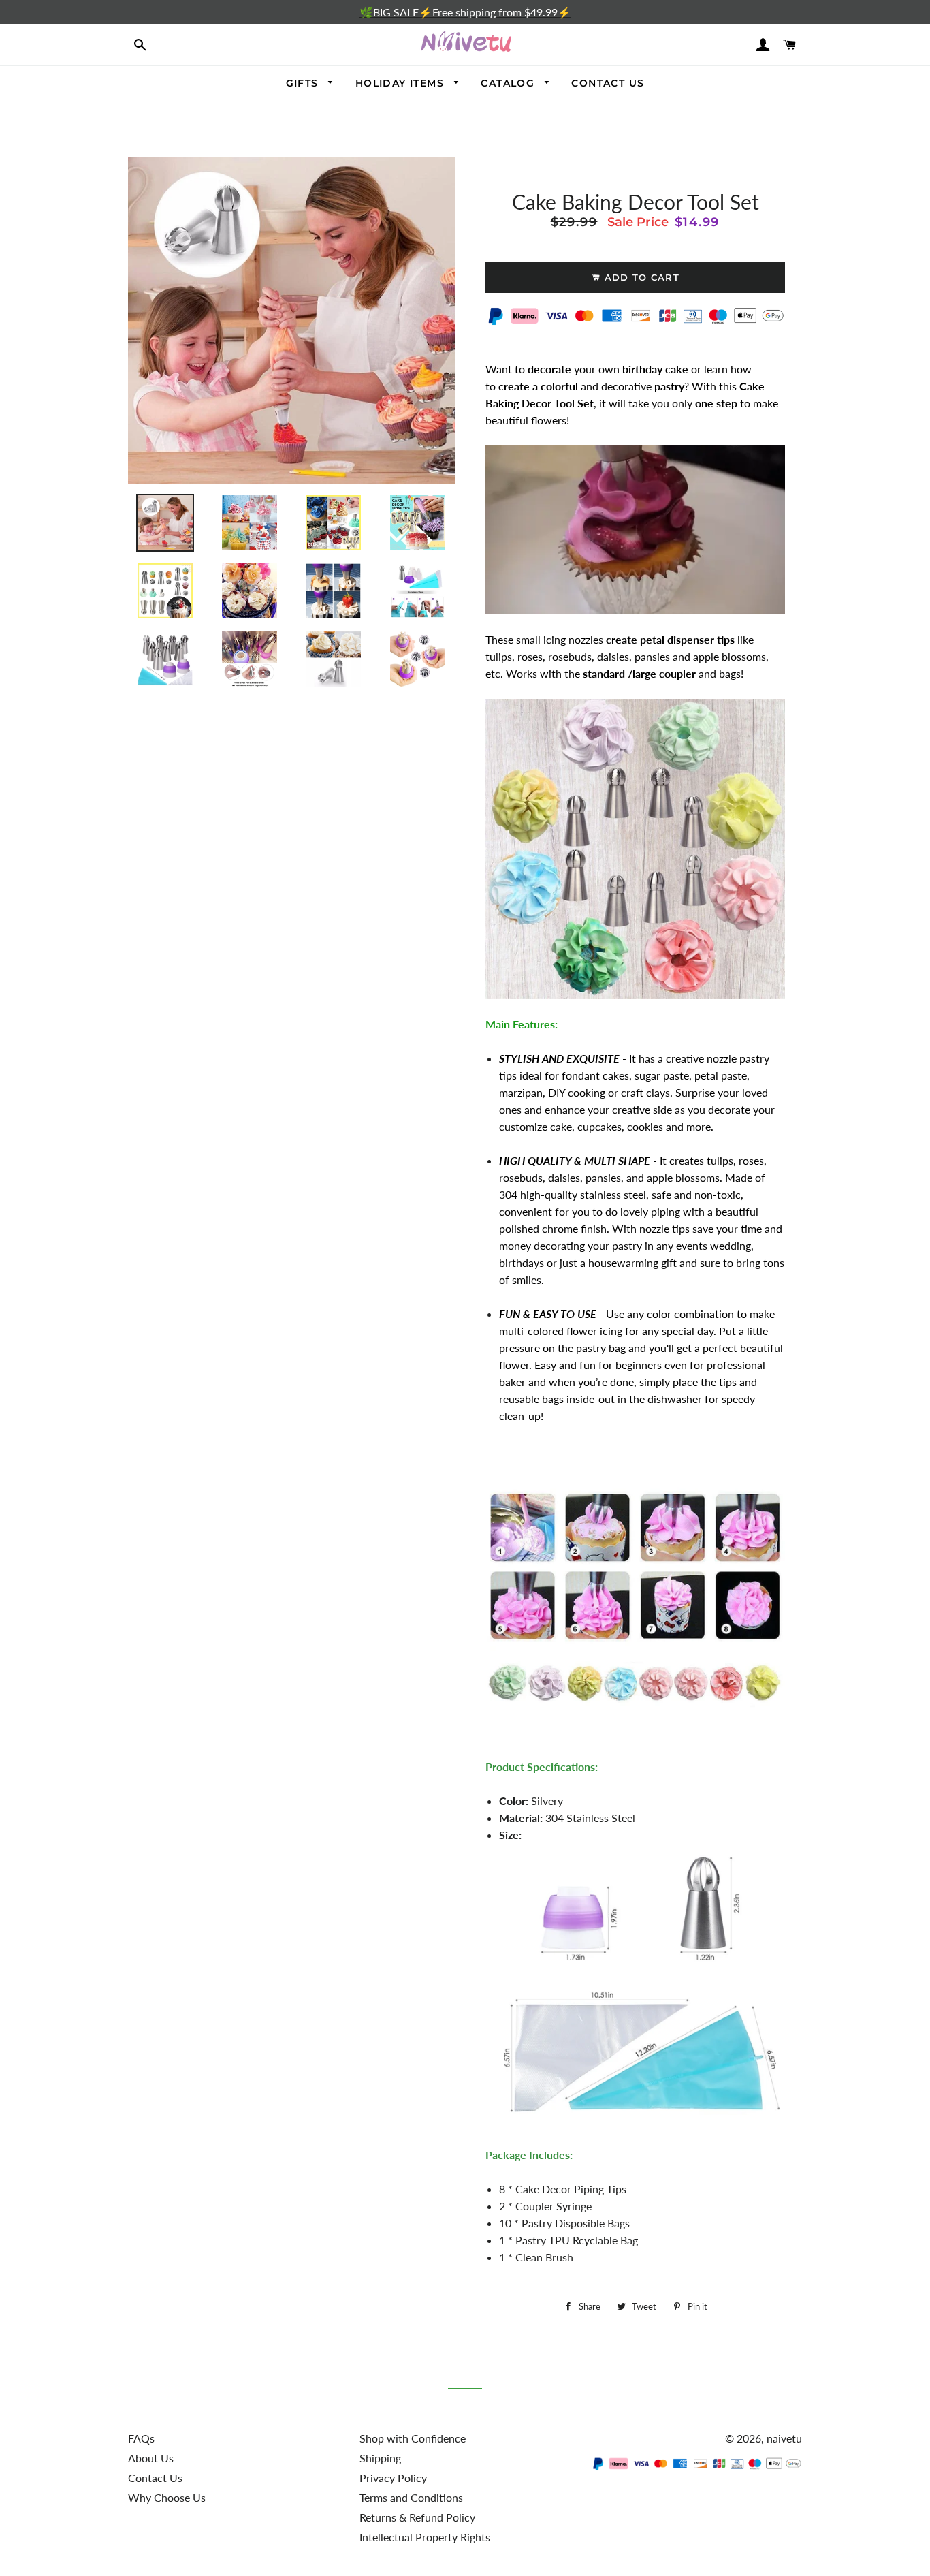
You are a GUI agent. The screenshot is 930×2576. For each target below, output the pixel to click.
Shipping (380, 2458)
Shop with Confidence (413, 2438)
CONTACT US (608, 83)
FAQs (141, 2438)
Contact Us (155, 2478)
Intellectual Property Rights (425, 2537)
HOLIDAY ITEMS (402, 83)
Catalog (509, 83)
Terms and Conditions (411, 2497)
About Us (151, 2458)
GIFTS (304, 83)
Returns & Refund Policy (417, 2517)
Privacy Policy (393, 2478)
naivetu (784, 2438)
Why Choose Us (167, 2497)
